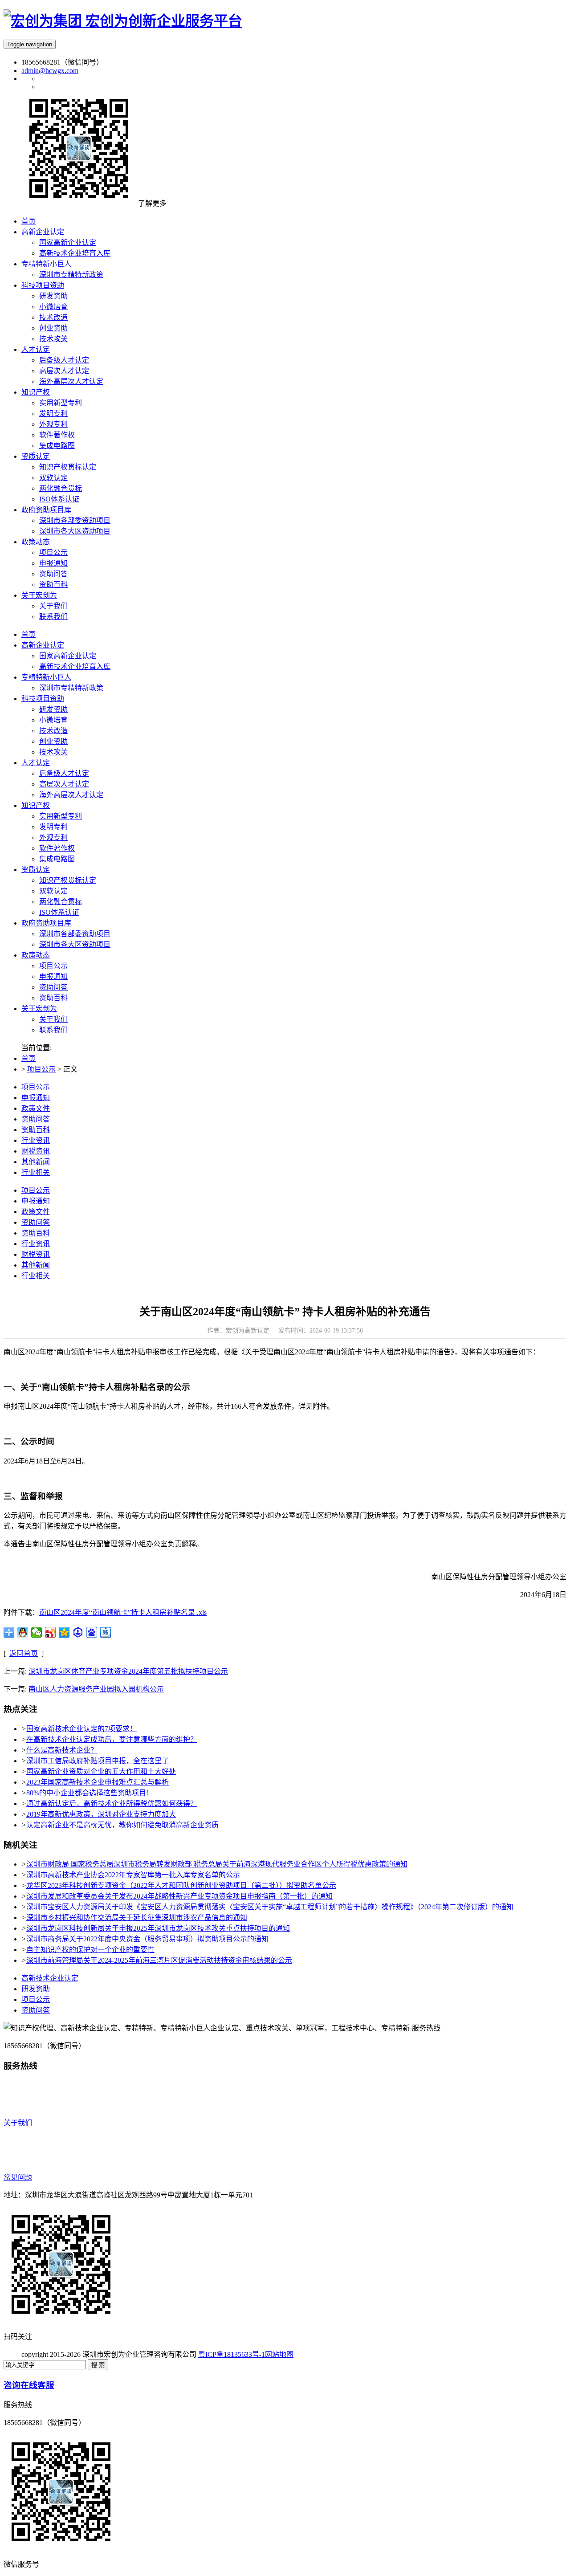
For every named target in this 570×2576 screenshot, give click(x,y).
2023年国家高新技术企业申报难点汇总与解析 (98, 1782)
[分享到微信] (37, 1632)
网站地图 (279, 2354)
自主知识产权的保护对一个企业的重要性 (90, 1950)
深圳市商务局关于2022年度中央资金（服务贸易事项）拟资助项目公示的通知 (147, 1939)
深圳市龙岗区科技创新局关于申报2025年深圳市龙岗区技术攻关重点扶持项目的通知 (158, 1928)
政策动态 (36, 955)
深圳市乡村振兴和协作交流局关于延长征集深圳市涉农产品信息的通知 (137, 1918)
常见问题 (18, 2177)
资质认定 (36, 870)
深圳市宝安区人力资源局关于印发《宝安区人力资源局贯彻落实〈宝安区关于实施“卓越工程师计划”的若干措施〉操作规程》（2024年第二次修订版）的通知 (270, 1907)
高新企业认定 (43, 645)
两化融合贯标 (61, 902)
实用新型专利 (61, 816)
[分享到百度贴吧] (106, 1632)
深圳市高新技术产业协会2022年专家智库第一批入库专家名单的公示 (133, 1875)
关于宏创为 (39, 1009)
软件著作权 (57, 848)
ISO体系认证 (59, 912)
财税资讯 (36, 1151)
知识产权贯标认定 (68, 880)
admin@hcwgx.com (50, 71)
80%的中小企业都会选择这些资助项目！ (90, 1793)
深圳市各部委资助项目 (75, 934)
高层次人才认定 (64, 784)
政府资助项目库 (46, 923)
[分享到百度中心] (78, 1632)
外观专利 (53, 838)
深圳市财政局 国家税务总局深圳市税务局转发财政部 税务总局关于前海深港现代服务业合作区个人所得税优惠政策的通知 (217, 1864)
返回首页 (24, 1653)
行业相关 (36, 1172)
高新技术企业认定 (50, 1978)
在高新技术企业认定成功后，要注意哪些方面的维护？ (112, 1739)
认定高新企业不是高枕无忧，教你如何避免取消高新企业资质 (122, 1825)
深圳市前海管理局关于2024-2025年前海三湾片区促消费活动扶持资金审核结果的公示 (159, 1960)
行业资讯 (36, 1140)
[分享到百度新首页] (92, 1632)
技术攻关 (53, 752)
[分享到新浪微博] (51, 1632)
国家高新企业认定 (68, 656)
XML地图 (309, 2354)
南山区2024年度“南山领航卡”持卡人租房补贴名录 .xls (123, 1612)
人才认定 (36, 763)
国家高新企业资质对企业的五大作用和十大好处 (101, 1771)
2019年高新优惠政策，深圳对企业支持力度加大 (101, 1814)
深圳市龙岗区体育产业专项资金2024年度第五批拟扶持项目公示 (128, 1671)
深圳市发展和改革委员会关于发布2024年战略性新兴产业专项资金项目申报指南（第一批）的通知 (179, 1896)
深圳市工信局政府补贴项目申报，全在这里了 (98, 1761)
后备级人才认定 (64, 773)
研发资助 (53, 709)
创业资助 (53, 741)
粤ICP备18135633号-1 (232, 2354)
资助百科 (53, 998)
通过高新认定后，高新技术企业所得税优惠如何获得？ (112, 1804)
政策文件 (36, 1108)
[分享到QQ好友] (23, 1632)
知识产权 (36, 805)
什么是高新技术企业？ (62, 1750)
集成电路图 (57, 859)
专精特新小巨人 (46, 677)
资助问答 (53, 987)
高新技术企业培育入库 (75, 666)
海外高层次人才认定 (71, 795)
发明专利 (53, 827)
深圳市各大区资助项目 (75, 944)
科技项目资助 (43, 699)
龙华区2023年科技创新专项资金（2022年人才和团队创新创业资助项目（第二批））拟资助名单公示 (181, 1885)
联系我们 (53, 1030)
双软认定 (53, 891)
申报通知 (53, 976)
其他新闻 (36, 1162)
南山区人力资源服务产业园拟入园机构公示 (96, 1689)
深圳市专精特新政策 (71, 688)
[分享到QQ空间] (64, 1632)
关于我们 (53, 1019)
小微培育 (53, 720)
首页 (28, 634)
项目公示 (53, 966)
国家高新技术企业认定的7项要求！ (81, 1729)
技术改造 (53, 731)
